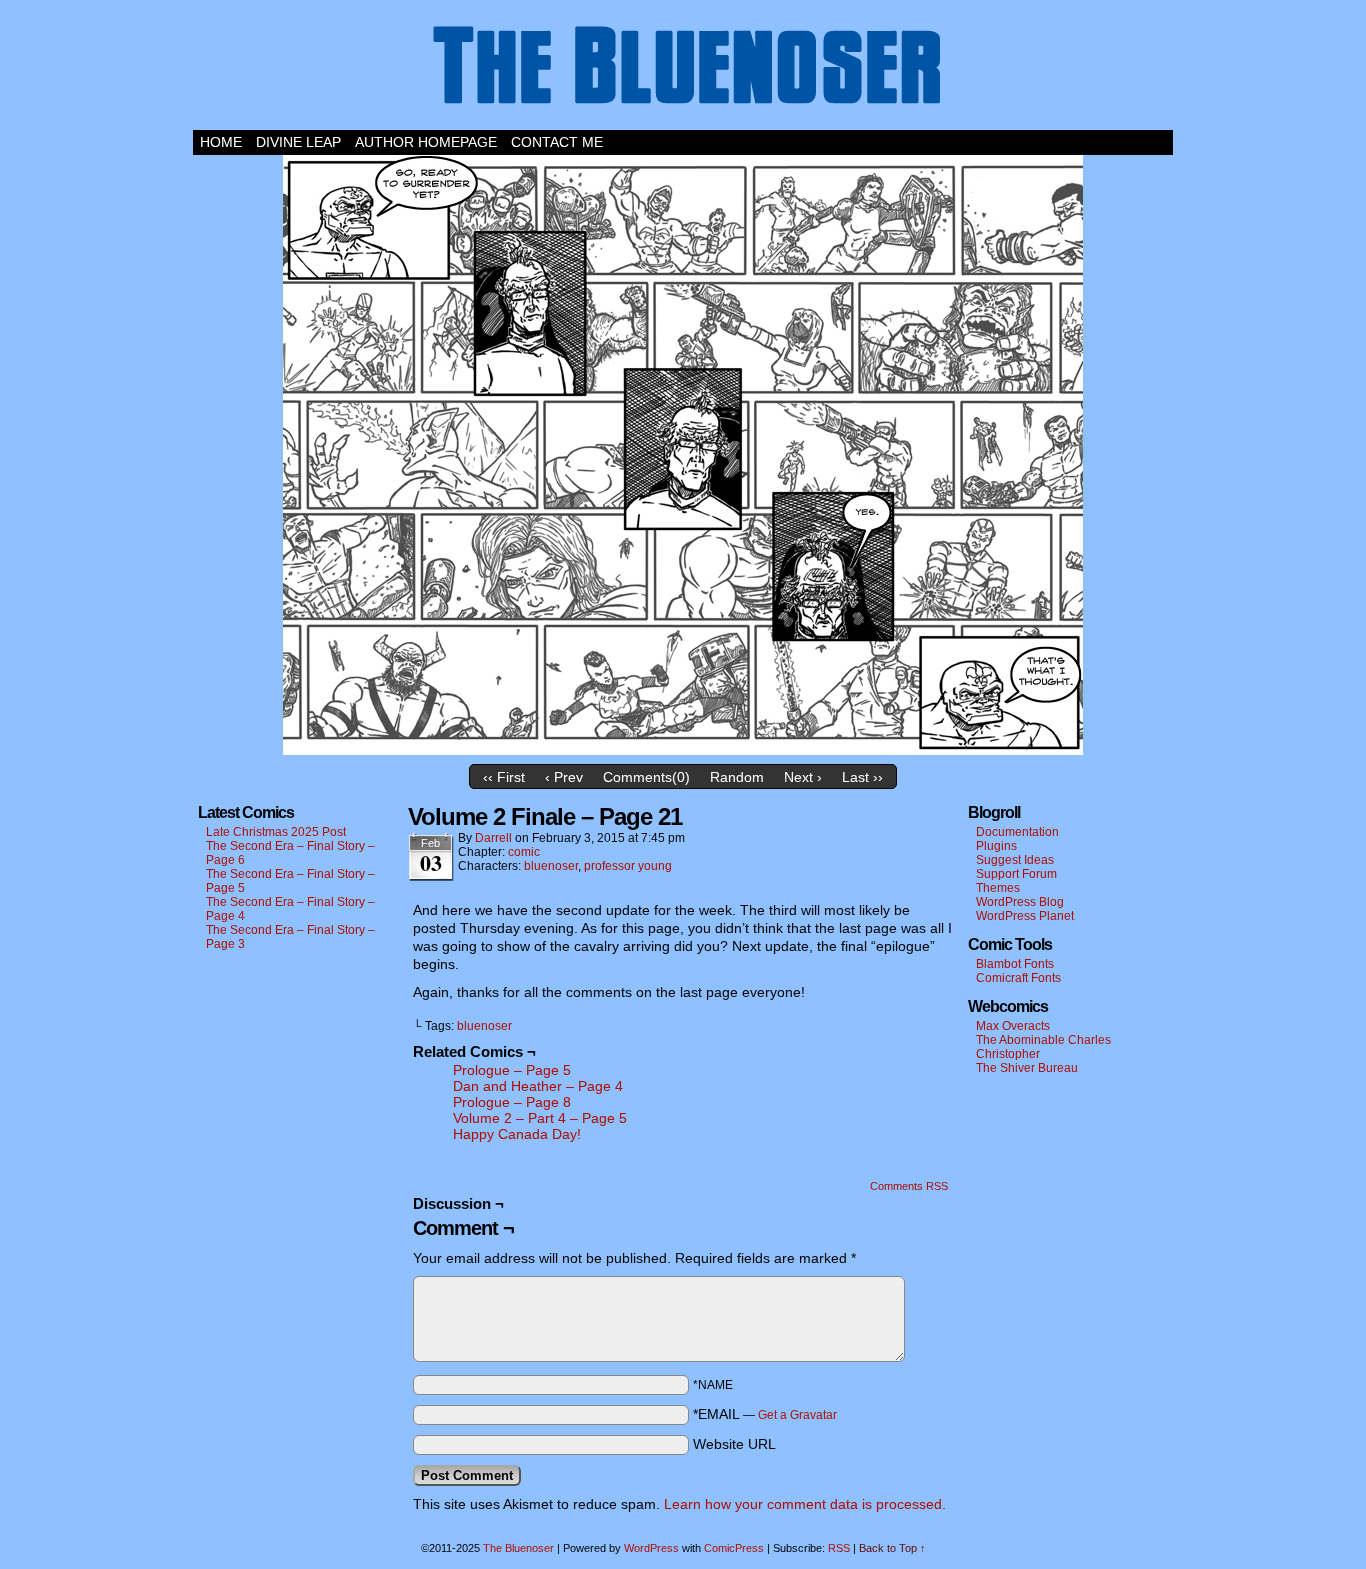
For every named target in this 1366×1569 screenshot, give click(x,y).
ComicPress (734, 1548)
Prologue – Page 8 (512, 1102)
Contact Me (557, 142)
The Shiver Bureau (1027, 1068)
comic (524, 852)
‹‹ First (504, 777)
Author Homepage (426, 142)
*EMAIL (765, 1414)
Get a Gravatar (797, 1415)
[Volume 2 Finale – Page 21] (683, 750)
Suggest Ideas (1015, 860)
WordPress (651, 1548)
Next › (803, 777)
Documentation (1017, 832)
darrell (493, 838)
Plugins (996, 846)
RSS (839, 1548)
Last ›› (862, 777)
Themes (998, 888)
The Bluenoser (683, 70)
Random (737, 777)
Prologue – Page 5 (512, 1070)
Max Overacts (1013, 1026)
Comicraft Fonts (1018, 978)
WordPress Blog (1020, 902)
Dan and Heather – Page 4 (538, 1086)
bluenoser (551, 866)
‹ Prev (564, 777)
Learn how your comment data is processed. (805, 1504)
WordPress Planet (1025, 916)
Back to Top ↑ (892, 1548)
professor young (628, 866)
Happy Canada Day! (517, 1134)
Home (221, 142)
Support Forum (1016, 874)
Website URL (734, 1444)
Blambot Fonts (1015, 964)
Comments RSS (909, 1186)
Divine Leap (298, 142)
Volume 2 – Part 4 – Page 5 (540, 1118)
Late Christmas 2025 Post (276, 832)
